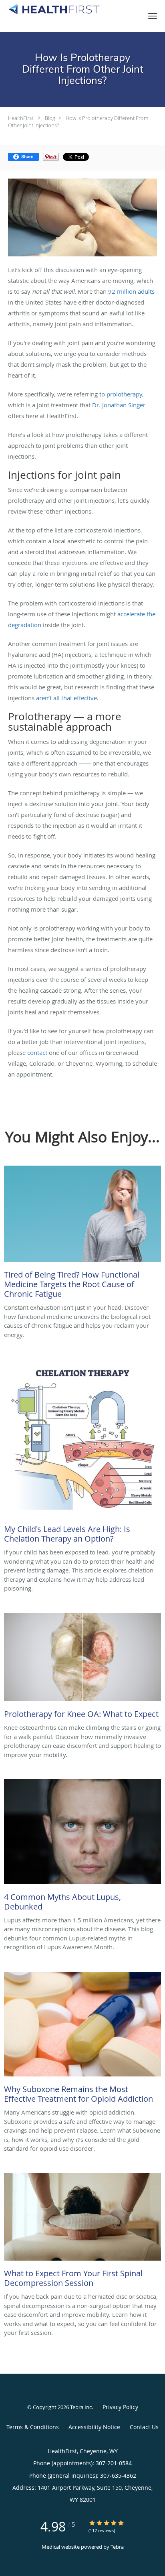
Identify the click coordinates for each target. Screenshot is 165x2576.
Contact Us (144, 2427)
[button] (153, 16)
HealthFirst (21, 118)
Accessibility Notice (94, 2427)
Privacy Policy (120, 2407)
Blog (50, 118)
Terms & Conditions (33, 2427)
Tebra (117, 2547)
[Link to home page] (68, 9)
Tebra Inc (81, 2407)
